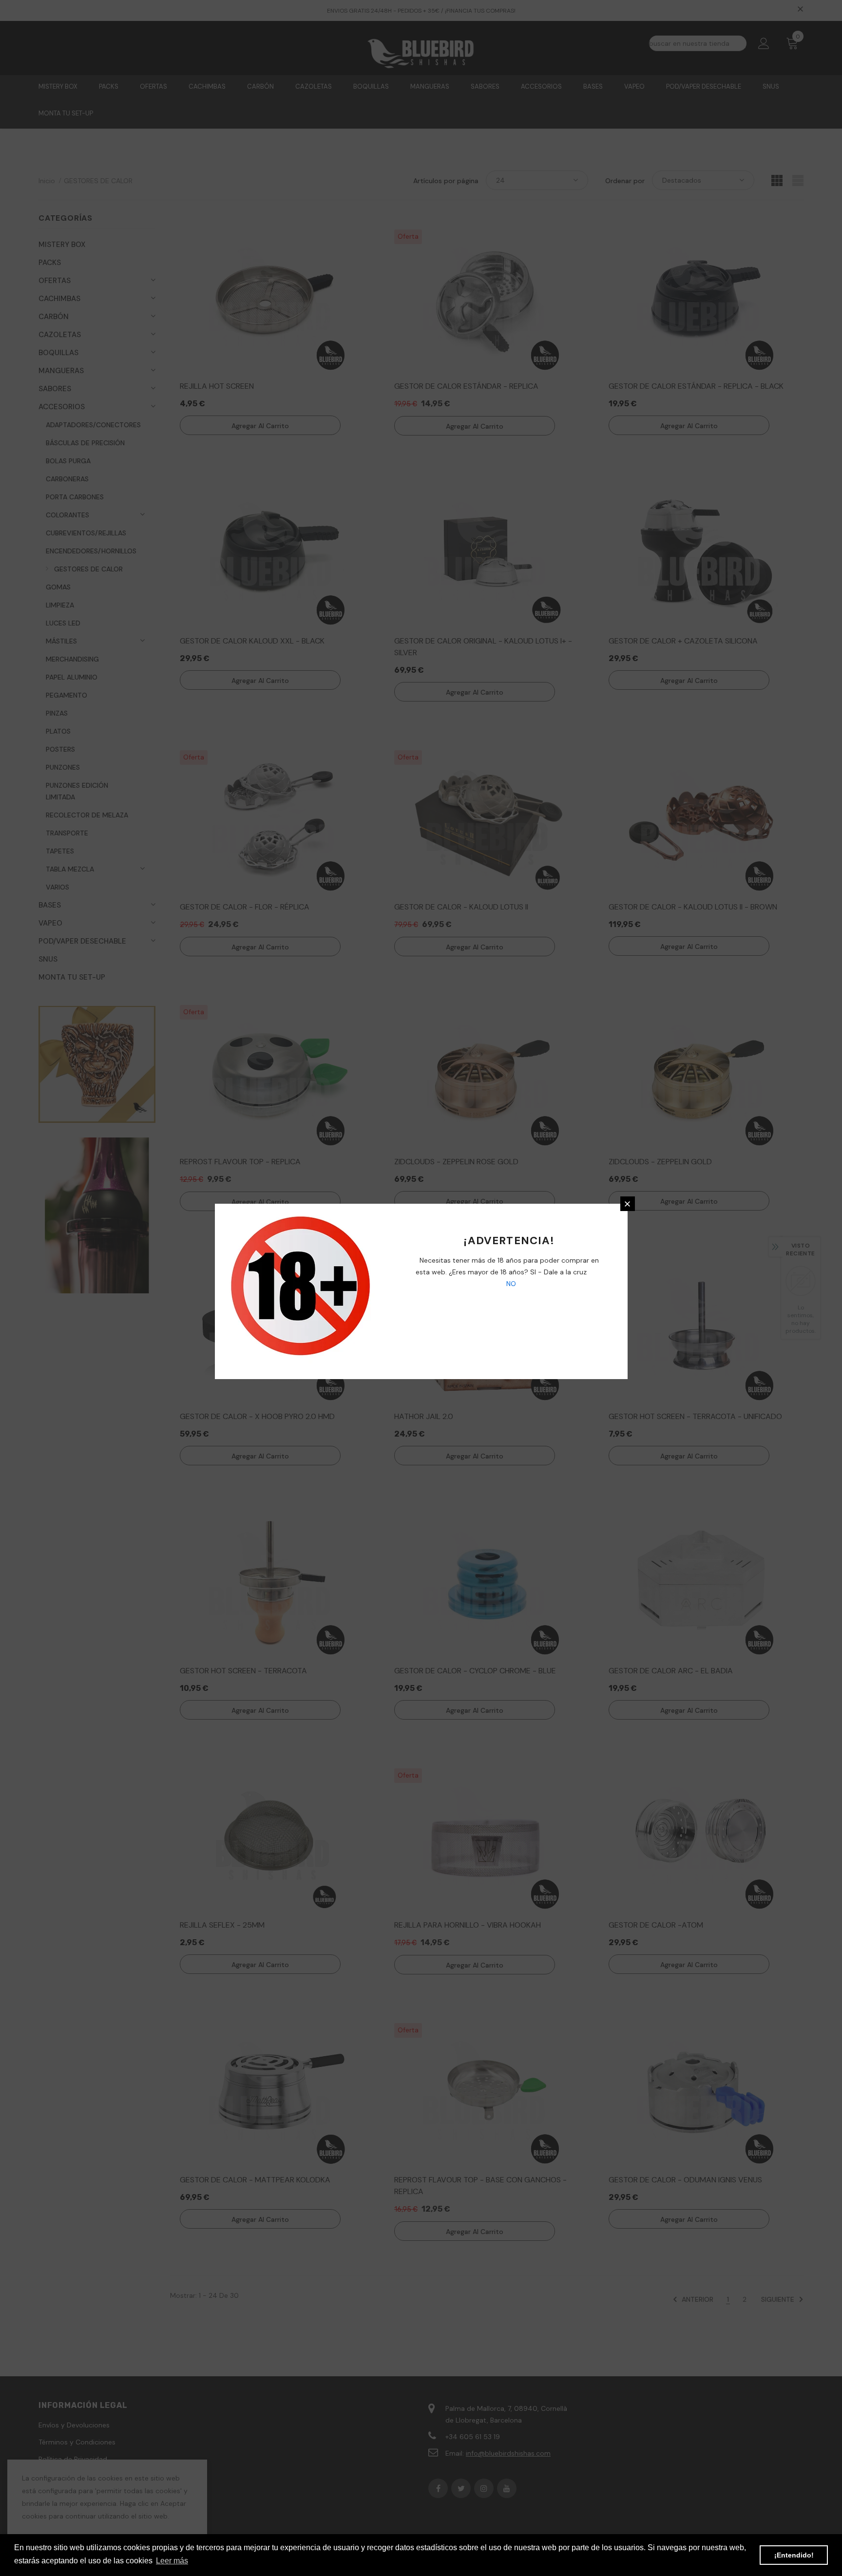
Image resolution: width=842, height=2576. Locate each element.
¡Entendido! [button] (794, 2555)
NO (510, 1284)
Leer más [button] (172, 2561)
